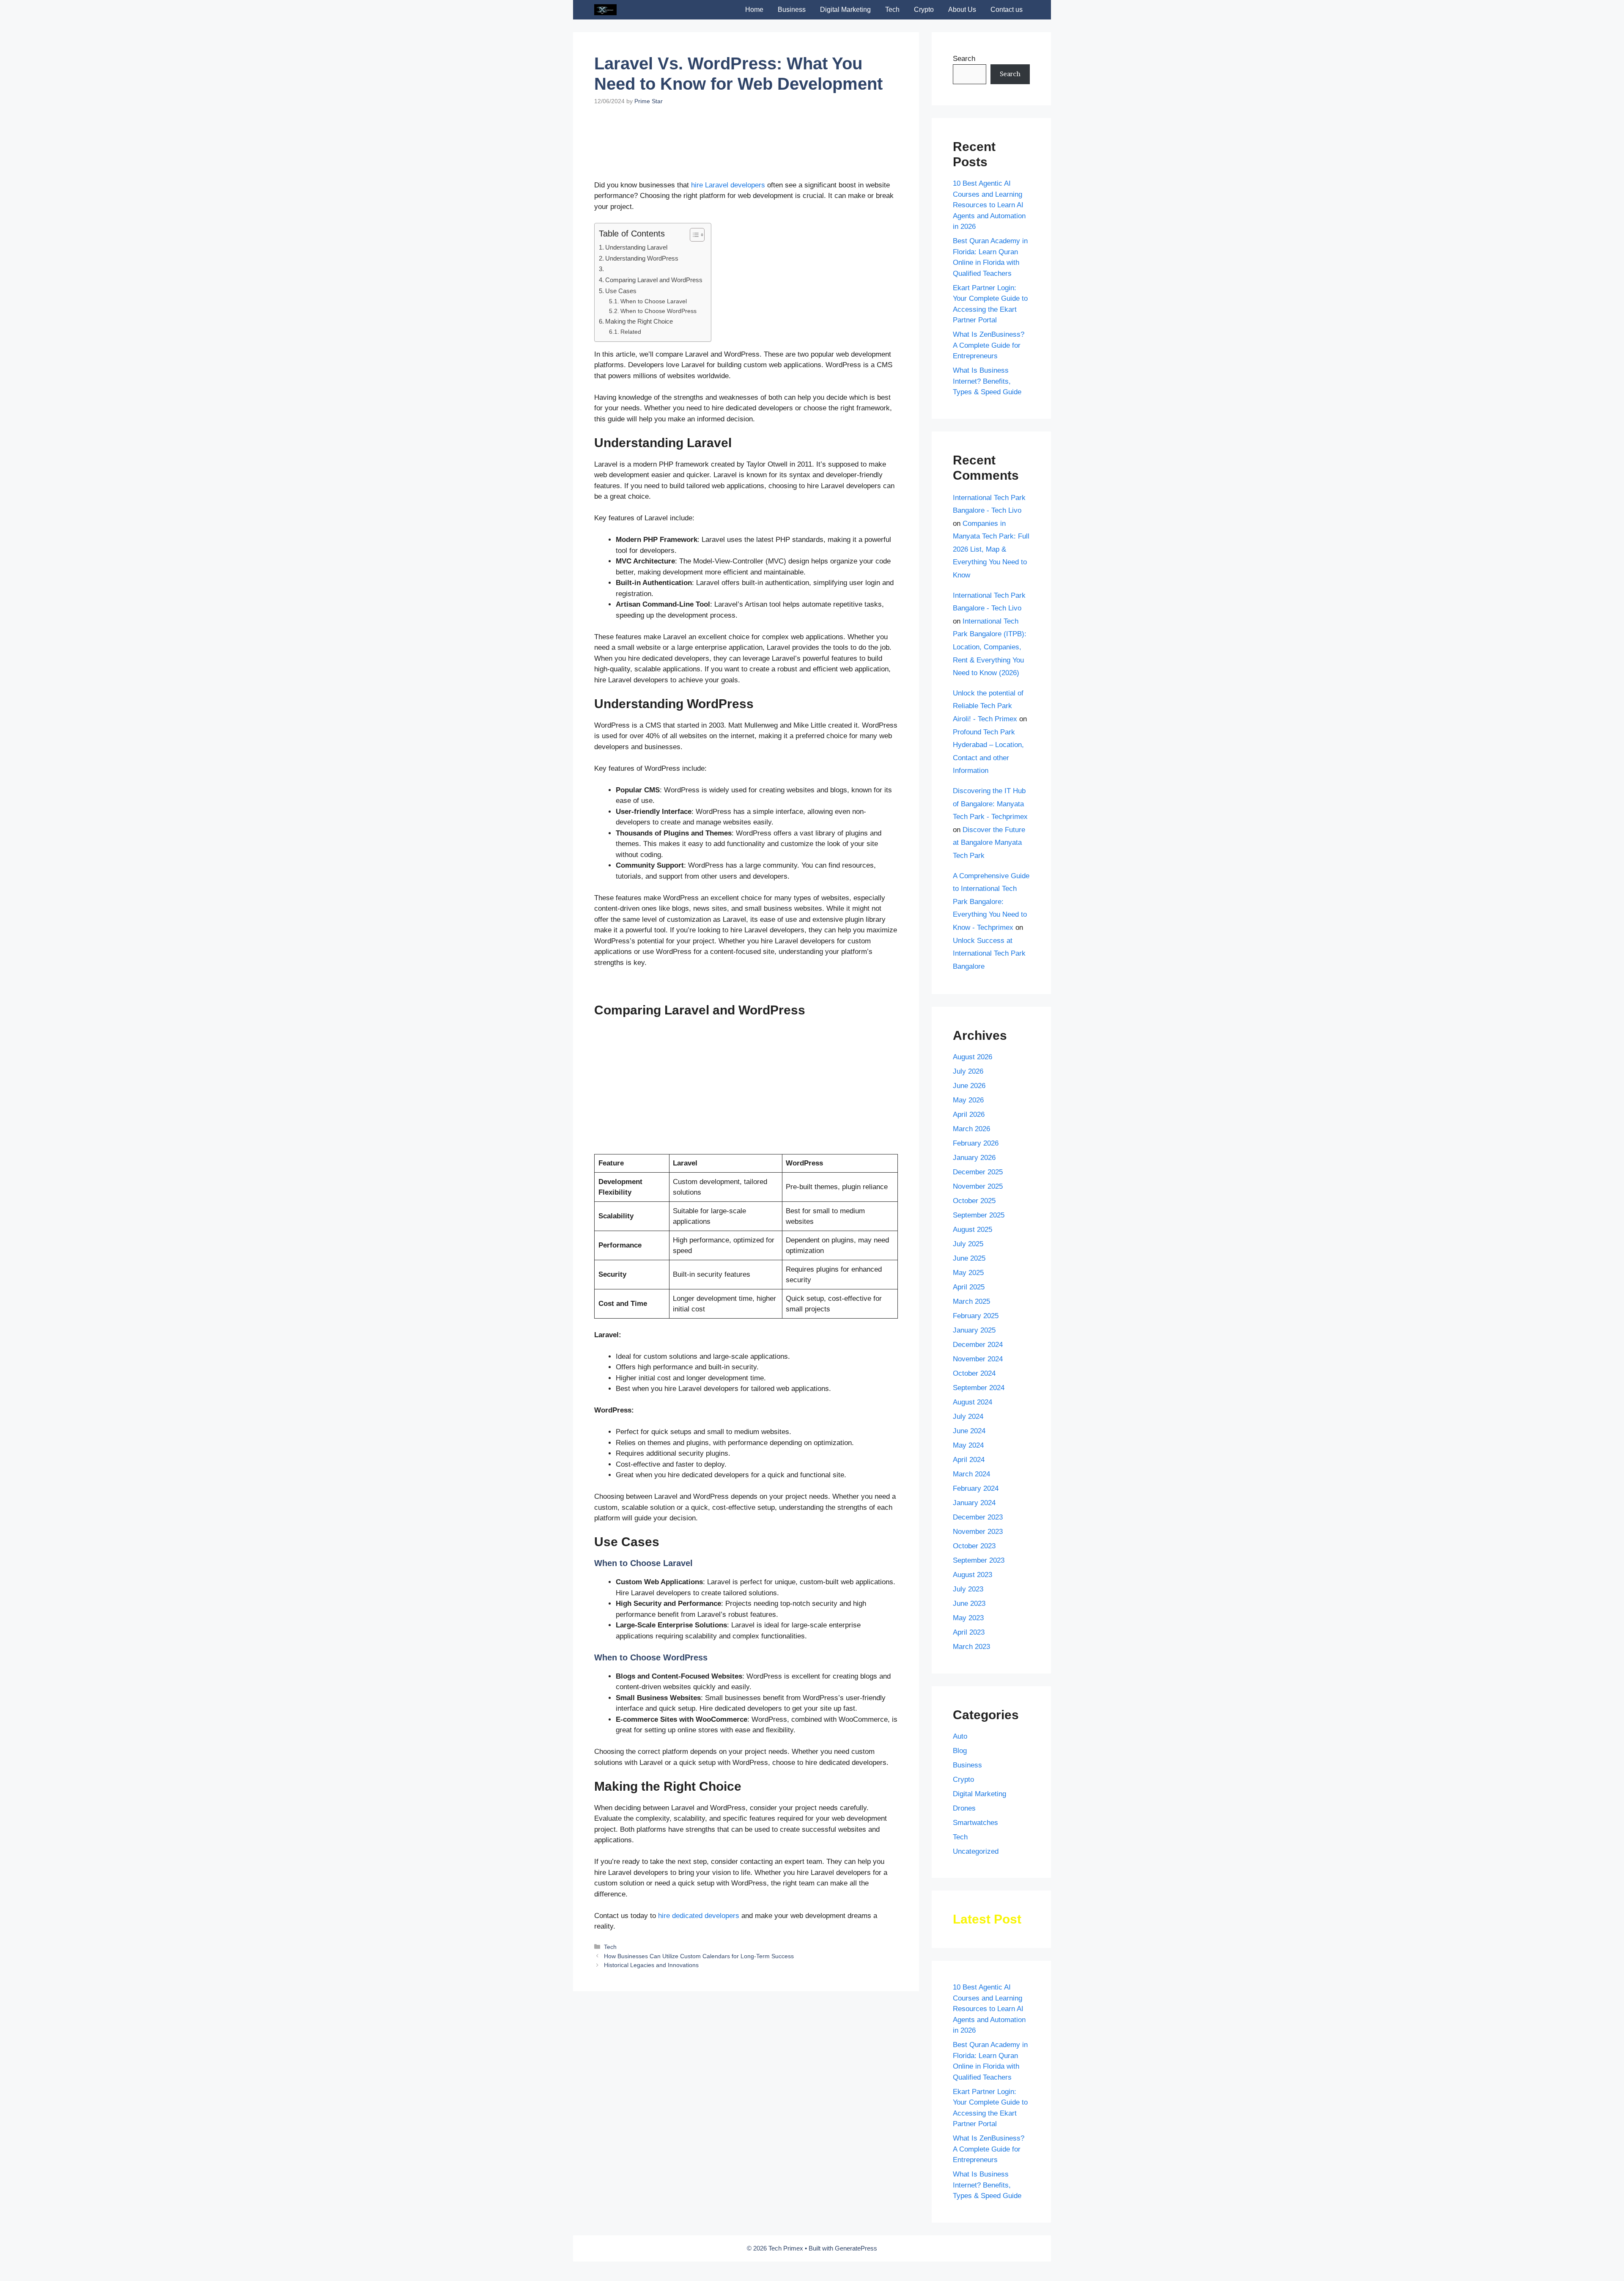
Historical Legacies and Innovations (651, 2161)
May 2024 (968, 1445)
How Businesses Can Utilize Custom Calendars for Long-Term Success (699, 2152)
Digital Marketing (845, 10)
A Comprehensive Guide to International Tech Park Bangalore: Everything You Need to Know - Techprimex (991, 902)
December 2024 (978, 1345)
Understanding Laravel (636, 308)
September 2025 (979, 1215)
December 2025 (978, 1172)
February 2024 (976, 1488)
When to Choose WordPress (658, 372)
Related (631, 392)
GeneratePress (856, 2248)
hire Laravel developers (728, 246)
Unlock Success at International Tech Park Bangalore (989, 954)
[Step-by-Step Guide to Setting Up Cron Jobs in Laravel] (847, 2054)
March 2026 (971, 1129)
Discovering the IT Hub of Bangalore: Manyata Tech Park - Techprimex (990, 804)
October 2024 (974, 1373)
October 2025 (974, 1201)
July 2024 (968, 1417)
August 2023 (972, 1575)
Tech (892, 10)
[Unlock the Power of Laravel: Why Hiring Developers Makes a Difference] (641, 2054)
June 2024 (969, 1431)
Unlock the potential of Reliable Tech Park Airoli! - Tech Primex (988, 706)
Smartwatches (975, 1823)
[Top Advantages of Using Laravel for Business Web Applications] (748, 2065)
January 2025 (974, 1330)
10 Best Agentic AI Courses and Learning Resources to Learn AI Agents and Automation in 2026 (989, 205)
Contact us (1007, 10)
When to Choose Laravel (654, 362)
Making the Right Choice (639, 382)
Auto (960, 1736)
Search (964, 59)
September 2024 (979, 1388)
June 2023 (969, 1604)
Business (792, 10)
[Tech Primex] (605, 10)
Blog (960, 1751)
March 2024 (971, 1474)
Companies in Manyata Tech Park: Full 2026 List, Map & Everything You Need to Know (991, 549)
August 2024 (972, 1402)
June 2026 (969, 1086)
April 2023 (969, 1632)
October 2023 (974, 1546)
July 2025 (968, 1244)
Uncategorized (976, 1851)
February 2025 (976, 1316)
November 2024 (978, 1359)
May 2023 (968, 1618)
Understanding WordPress (642, 319)
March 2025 (971, 1301)
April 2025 (969, 1287)
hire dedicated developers (699, 1976)
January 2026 (974, 1158)
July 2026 (968, 1071)
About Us (962, 10)
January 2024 (974, 1503)
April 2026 (969, 1114)
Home (754, 10)
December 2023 (978, 1517)
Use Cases (621, 351)
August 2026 (972, 1057)
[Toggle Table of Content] (693, 295)
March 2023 (971, 1647)
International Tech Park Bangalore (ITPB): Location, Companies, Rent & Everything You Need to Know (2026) (990, 647)
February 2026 (976, 1143)
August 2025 (972, 1230)
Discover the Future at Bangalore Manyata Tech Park (989, 843)
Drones (964, 1808)
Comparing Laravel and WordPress (654, 340)
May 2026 (968, 1100)
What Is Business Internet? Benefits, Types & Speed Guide (987, 381)
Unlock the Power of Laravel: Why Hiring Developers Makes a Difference (639, 2094)
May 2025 (968, 1273)
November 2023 (978, 1532)
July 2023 (968, 1589)
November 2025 (978, 1186)
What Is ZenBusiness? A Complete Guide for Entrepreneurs (989, 345)
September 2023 (979, 1560)
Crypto (924, 10)
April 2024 (969, 1460)
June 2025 (969, 1258)
